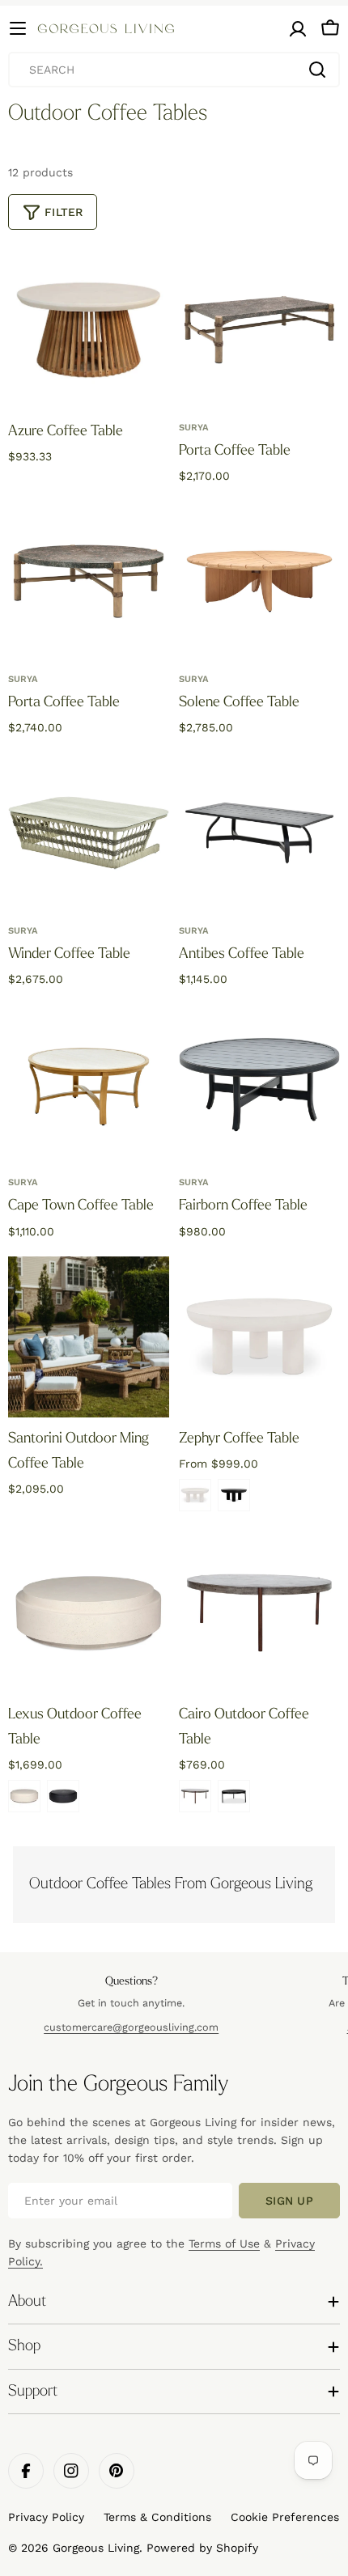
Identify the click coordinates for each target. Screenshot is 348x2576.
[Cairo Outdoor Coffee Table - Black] (234, 1796)
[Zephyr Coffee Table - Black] (234, 1495)
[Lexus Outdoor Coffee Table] (89, 1613)
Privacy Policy (46, 2517)
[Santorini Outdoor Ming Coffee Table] (89, 1337)
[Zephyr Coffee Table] (259, 1337)
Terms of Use (224, 2243)
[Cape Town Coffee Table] (89, 1085)
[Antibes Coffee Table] (259, 833)
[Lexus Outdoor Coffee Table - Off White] (24, 1796)
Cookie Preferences (285, 2517)
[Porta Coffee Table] (259, 330)
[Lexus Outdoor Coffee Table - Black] (63, 1796)
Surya (194, 428)
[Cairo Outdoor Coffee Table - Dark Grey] (195, 1796)
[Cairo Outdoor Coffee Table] (259, 1613)
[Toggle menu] (18, 28)
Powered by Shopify (202, 2548)
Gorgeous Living (96, 2548)
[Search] (317, 70)
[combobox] (174, 70)
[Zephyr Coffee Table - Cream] (195, 1495)
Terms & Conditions (157, 2517)
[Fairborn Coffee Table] (259, 1085)
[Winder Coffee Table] (89, 833)
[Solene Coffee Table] (259, 581)
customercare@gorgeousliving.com (131, 2027)
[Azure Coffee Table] (89, 330)
